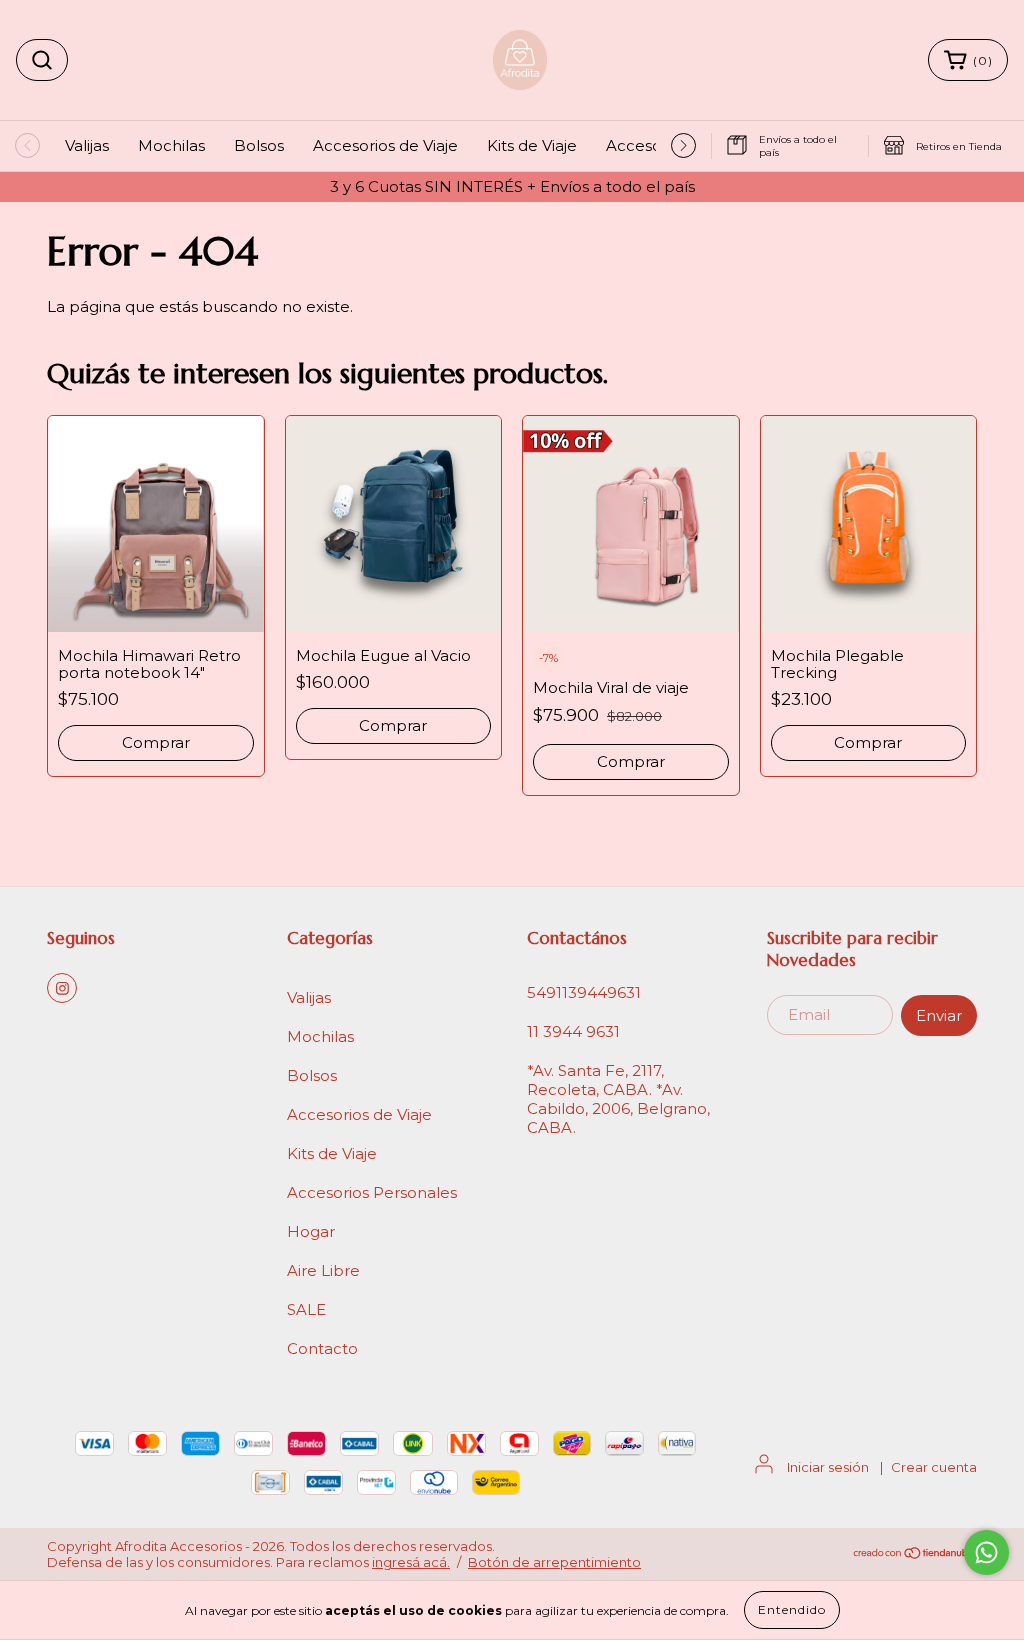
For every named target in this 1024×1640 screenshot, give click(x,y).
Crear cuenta (934, 1467)
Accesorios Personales (372, 1192)
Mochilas (171, 145)
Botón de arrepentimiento (554, 1562)
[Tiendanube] (914, 1555)
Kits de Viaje (532, 145)
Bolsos (259, 145)
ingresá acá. (411, 1562)
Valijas (87, 145)
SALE (306, 1309)
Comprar (156, 742)
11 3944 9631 (573, 1031)
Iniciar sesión (828, 1467)
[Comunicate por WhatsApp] (986, 1552)
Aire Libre (323, 1270)
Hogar (311, 1231)
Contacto (322, 1348)
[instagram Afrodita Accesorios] (62, 988)
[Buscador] (42, 60)
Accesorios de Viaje (385, 145)
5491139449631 (584, 992)
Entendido (792, 1609)
